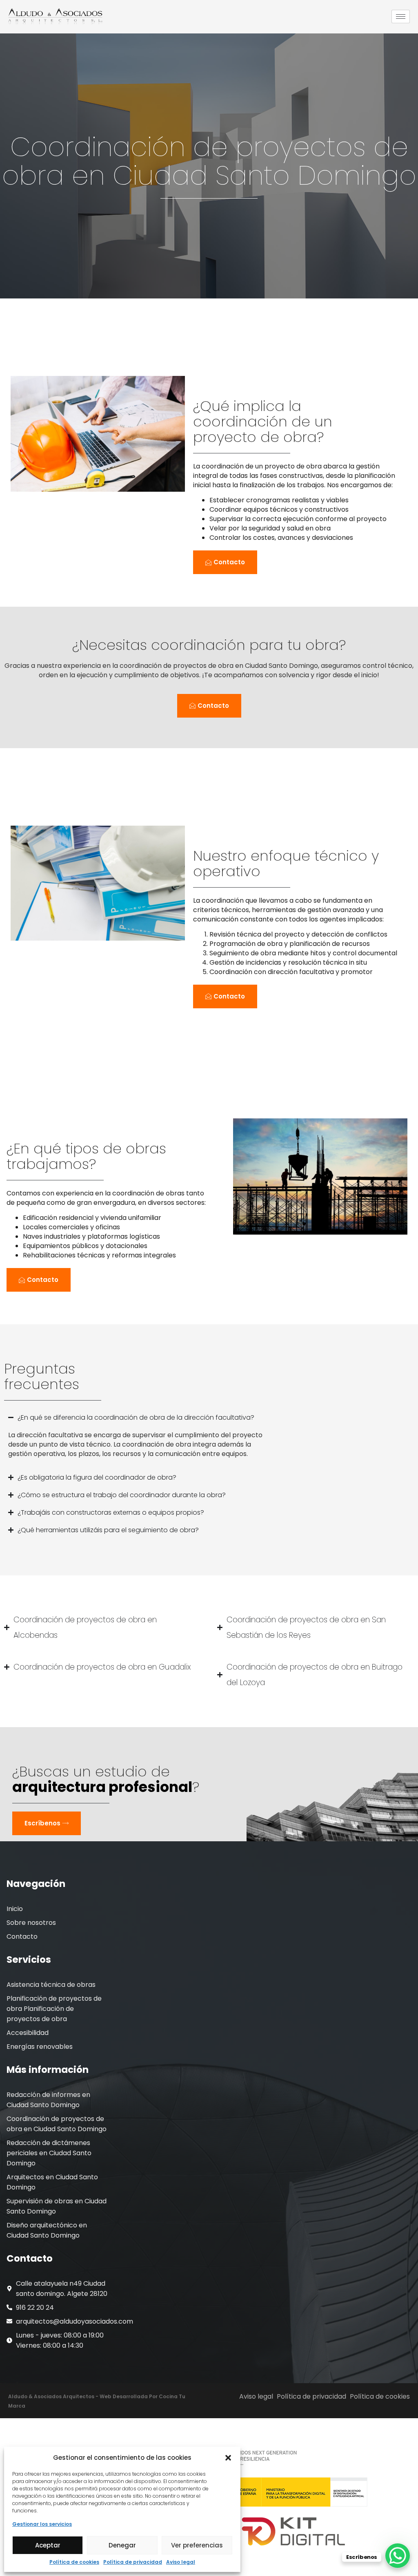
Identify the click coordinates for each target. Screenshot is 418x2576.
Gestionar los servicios (42, 2524)
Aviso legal (181, 2562)
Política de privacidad (133, 2562)
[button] (228, 2458)
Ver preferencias (197, 2545)
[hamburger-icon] (401, 17)
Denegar (122, 2545)
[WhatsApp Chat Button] (398, 2556)
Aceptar (48, 2545)
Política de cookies (74, 2562)
